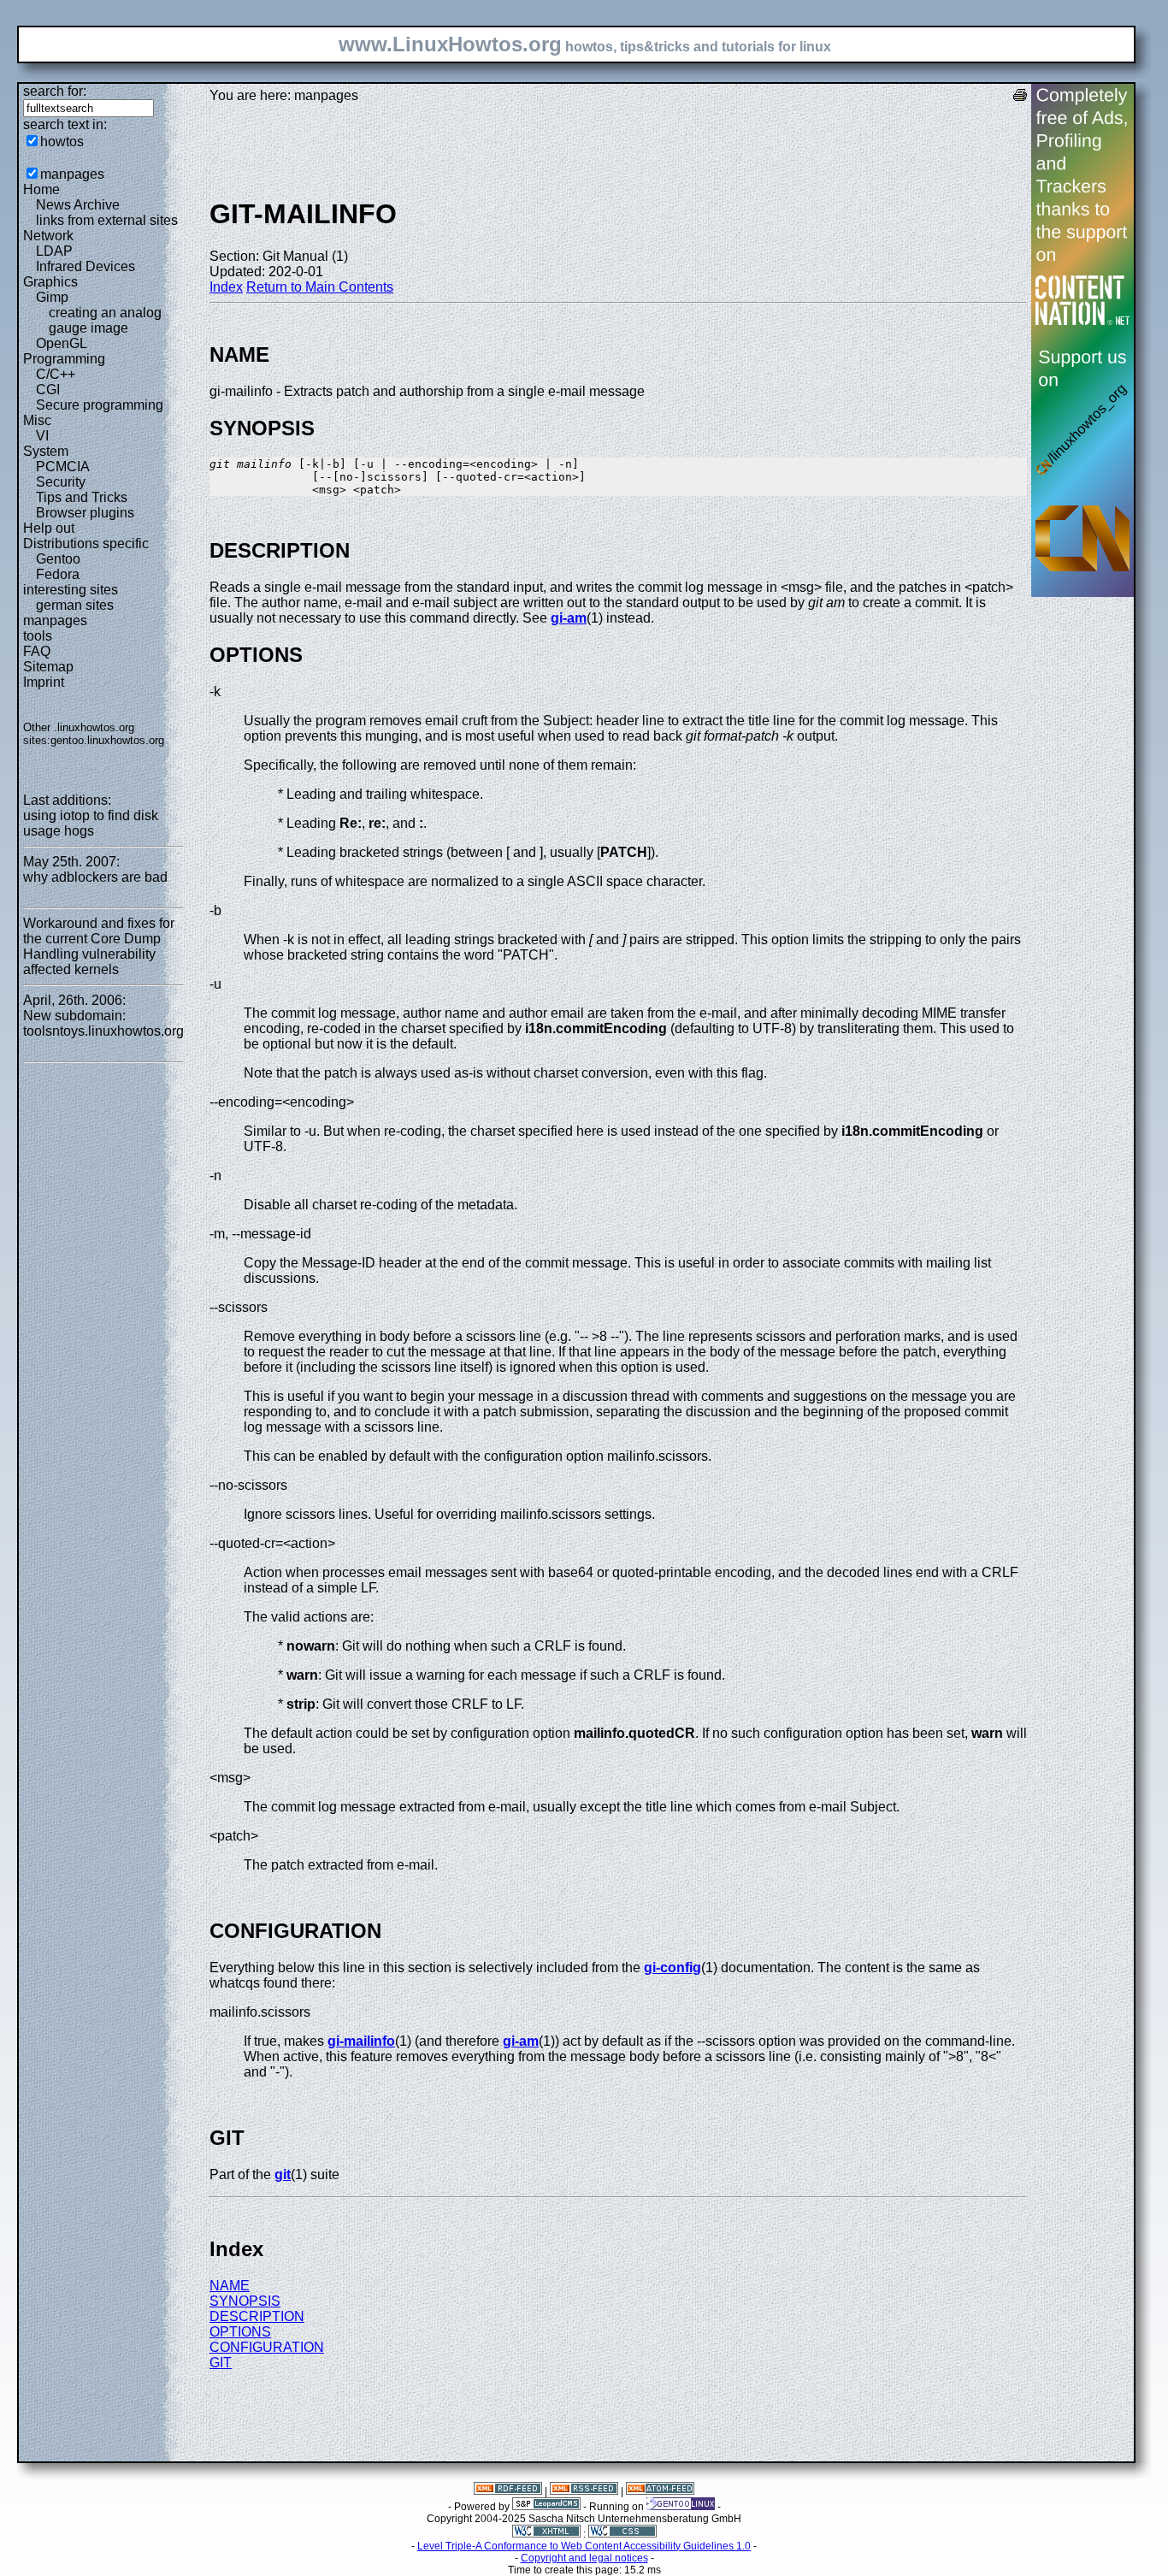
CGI (48, 390)
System (46, 451)
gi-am (569, 618)
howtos (62, 142)
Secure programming (100, 405)
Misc (37, 420)
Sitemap (48, 667)
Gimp (52, 297)
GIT (221, 2363)
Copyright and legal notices (584, 2558)
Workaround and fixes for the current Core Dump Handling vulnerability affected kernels (99, 946)
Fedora (58, 574)
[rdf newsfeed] (508, 2491)
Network (48, 236)
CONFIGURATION (267, 2347)
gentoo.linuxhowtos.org (107, 740)
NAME (230, 2286)
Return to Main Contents (320, 287)
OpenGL (62, 343)
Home (41, 189)
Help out (49, 528)
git (283, 2174)
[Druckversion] (1020, 97)
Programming (64, 359)
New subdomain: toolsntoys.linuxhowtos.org (103, 1023)
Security (61, 482)
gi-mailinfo (361, 2041)
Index (226, 287)
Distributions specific (86, 544)
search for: (55, 91)
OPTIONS (240, 2332)
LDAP (54, 251)
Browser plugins (85, 513)
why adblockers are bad (95, 877)
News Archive (78, 205)
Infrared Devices (86, 266)
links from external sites (107, 220)
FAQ (37, 651)
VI (42, 436)
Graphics (50, 282)
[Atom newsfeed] (660, 2491)
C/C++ (56, 374)
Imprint (44, 682)
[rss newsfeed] (584, 2491)
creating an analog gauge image (105, 320)
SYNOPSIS (245, 2301)
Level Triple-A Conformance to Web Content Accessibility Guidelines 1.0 (584, 2546)
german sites (75, 605)
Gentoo (58, 559)
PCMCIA (63, 467)
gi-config (672, 1967)
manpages (72, 174)
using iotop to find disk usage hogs (91, 823)
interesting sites (71, 590)
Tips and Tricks (82, 497)
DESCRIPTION (257, 2316)
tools (38, 636)
